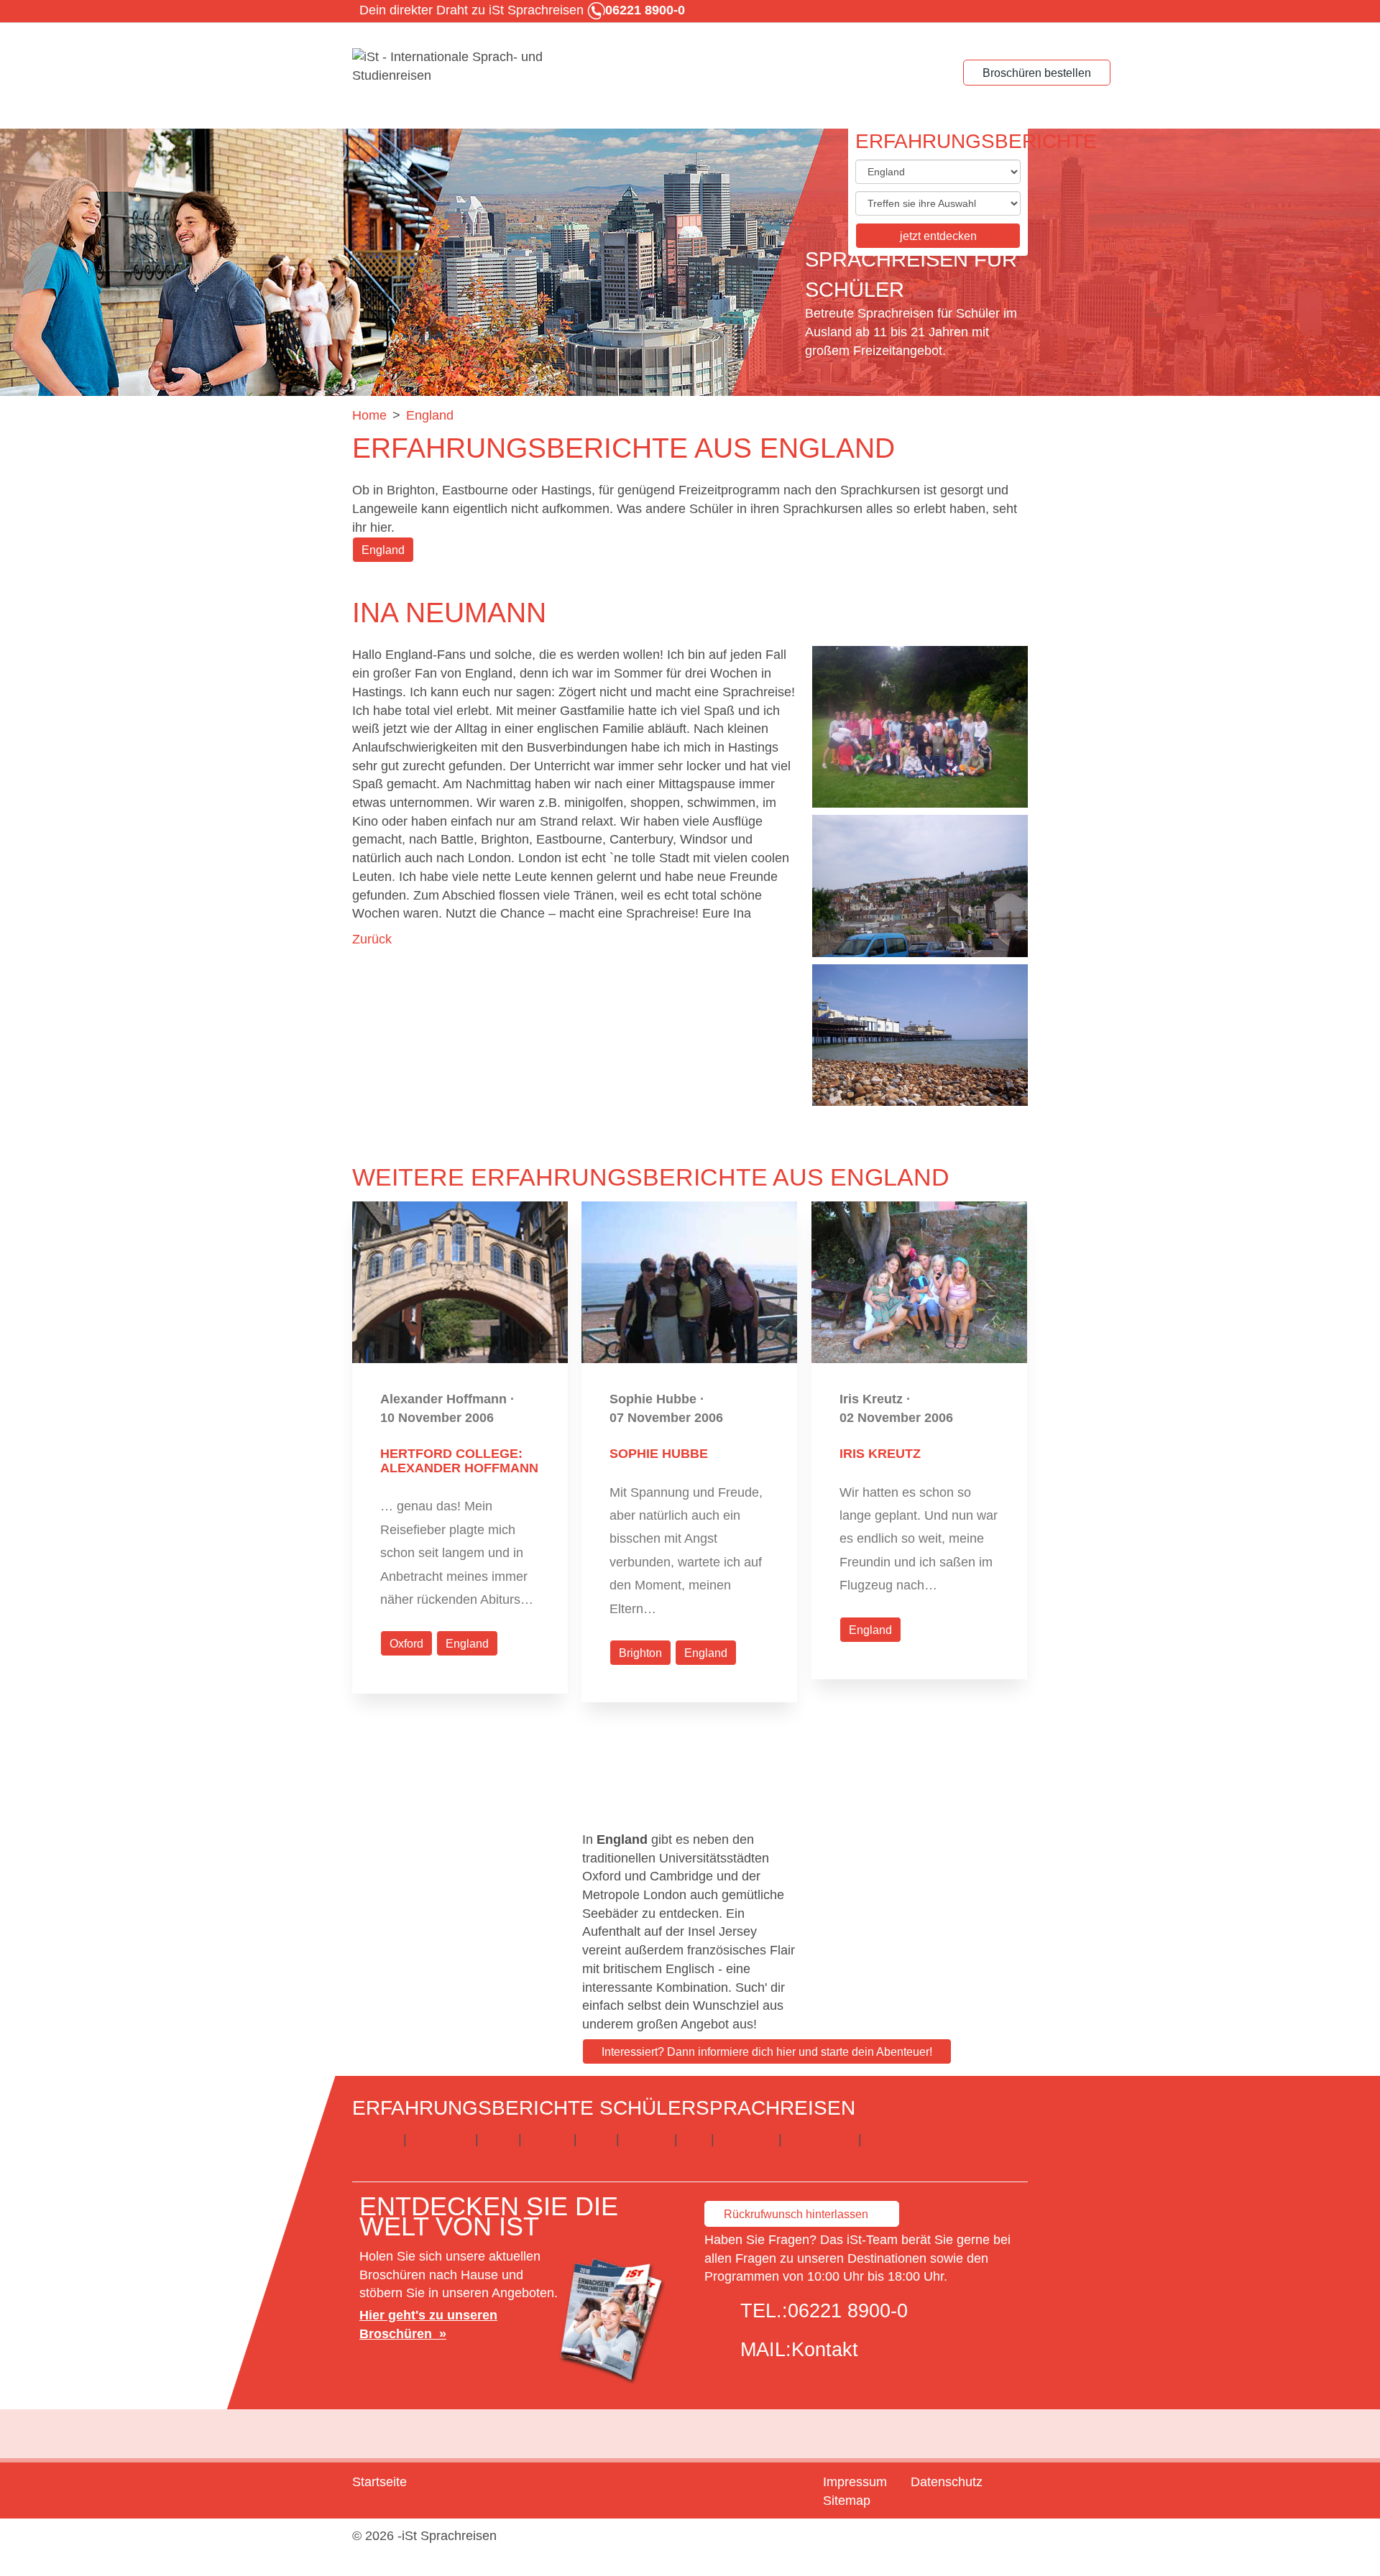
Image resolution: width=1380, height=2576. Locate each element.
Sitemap (847, 2501)
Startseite (379, 2482)
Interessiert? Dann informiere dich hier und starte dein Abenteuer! (767, 2052)
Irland (498, 2139)
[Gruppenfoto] (920, 727)
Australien (746, 2139)
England (383, 550)
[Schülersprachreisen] (460, 67)
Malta (597, 2139)
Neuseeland (820, 2139)
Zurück (372, 939)
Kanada (548, 2139)
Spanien (647, 2139)
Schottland (896, 2139)
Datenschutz (947, 2482)
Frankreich (441, 2139)
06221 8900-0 (848, 2311)
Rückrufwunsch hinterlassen (796, 2214)
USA (694, 2139)
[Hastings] (920, 886)
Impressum (855, 2482)
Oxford (406, 1644)
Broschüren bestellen (1037, 73)
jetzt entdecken (938, 236)
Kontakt (825, 2350)
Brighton (640, 1653)
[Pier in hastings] (920, 1035)
